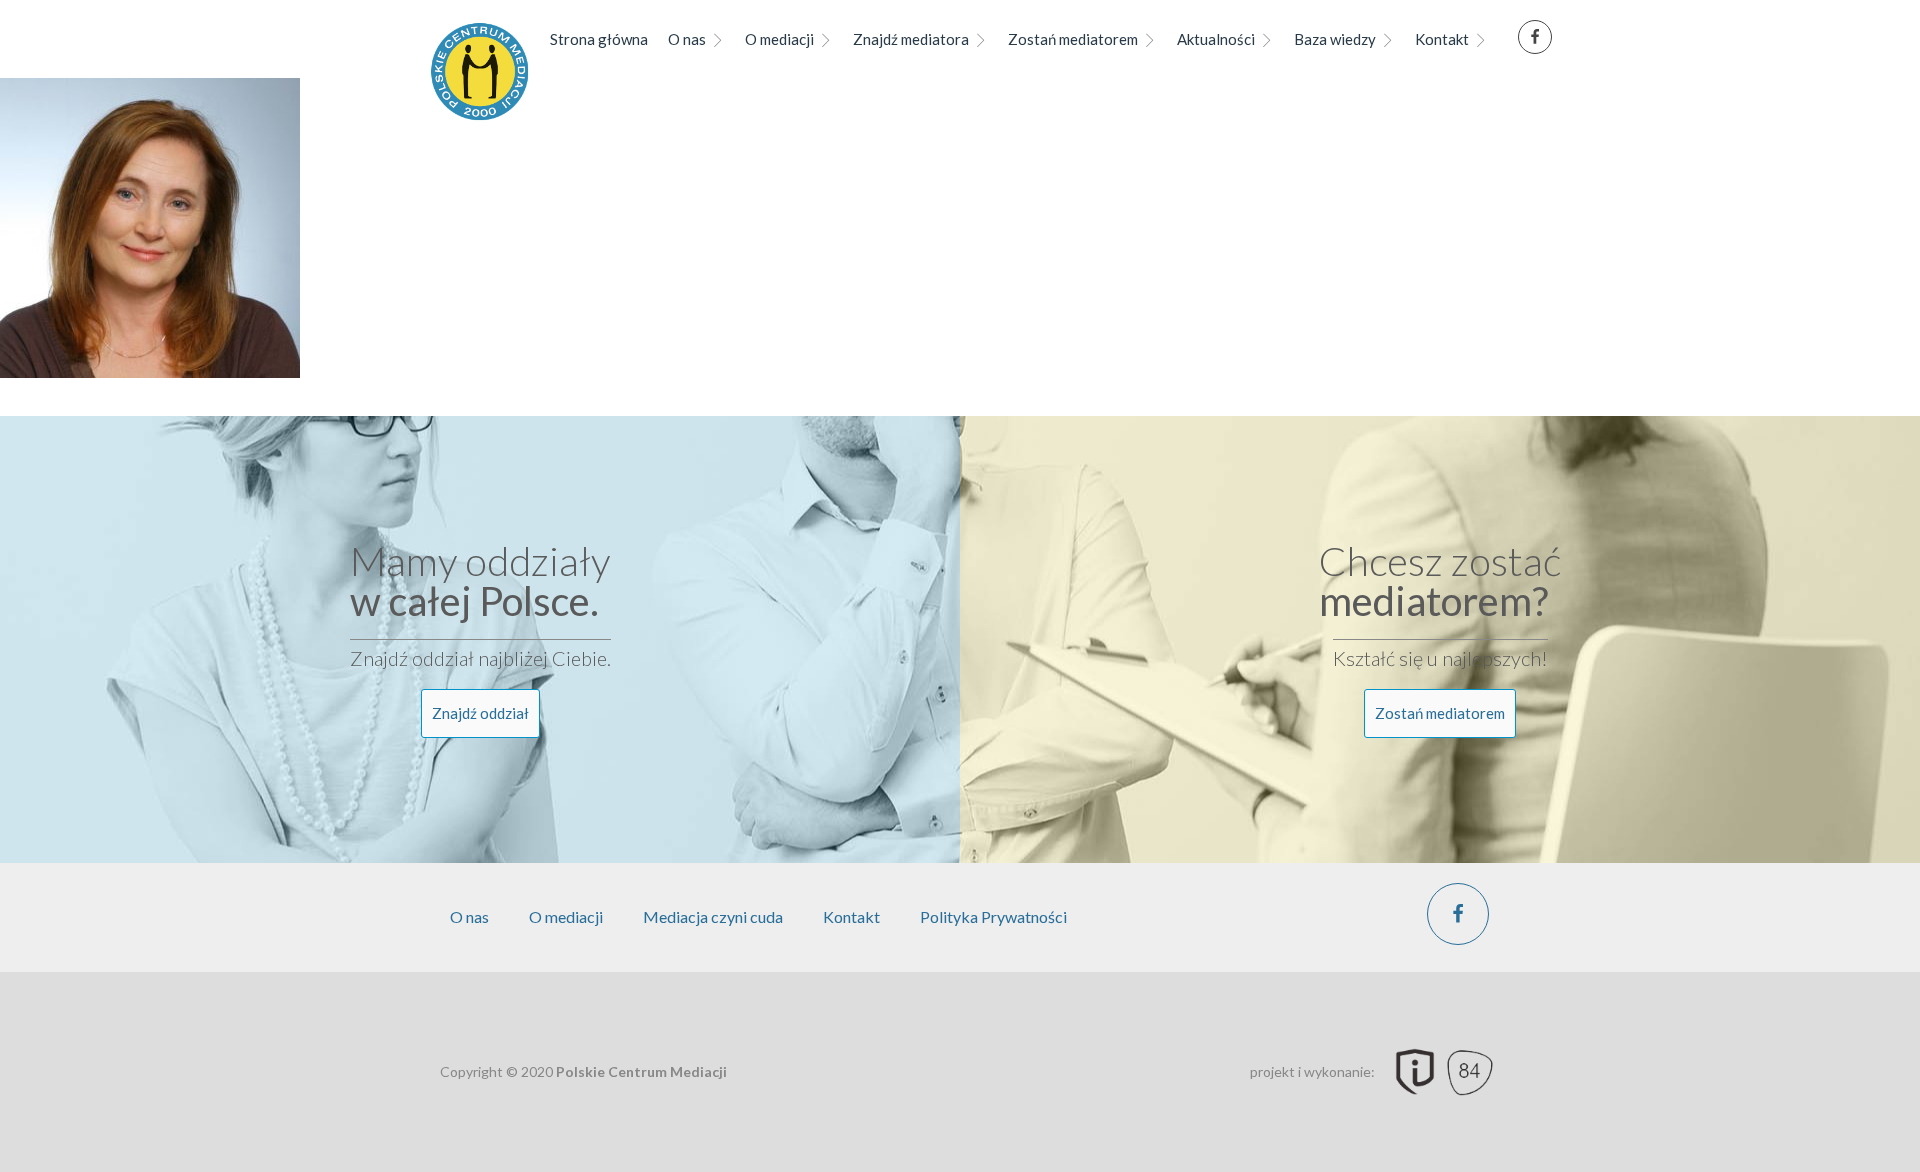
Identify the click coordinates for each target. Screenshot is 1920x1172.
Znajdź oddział (480, 713)
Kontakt (1442, 39)
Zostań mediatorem (1073, 39)
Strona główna (599, 39)
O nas (687, 39)
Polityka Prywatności (993, 916)
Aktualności (1216, 39)
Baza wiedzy (1335, 39)
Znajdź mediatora (911, 39)
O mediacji (779, 39)
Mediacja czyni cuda (713, 916)
